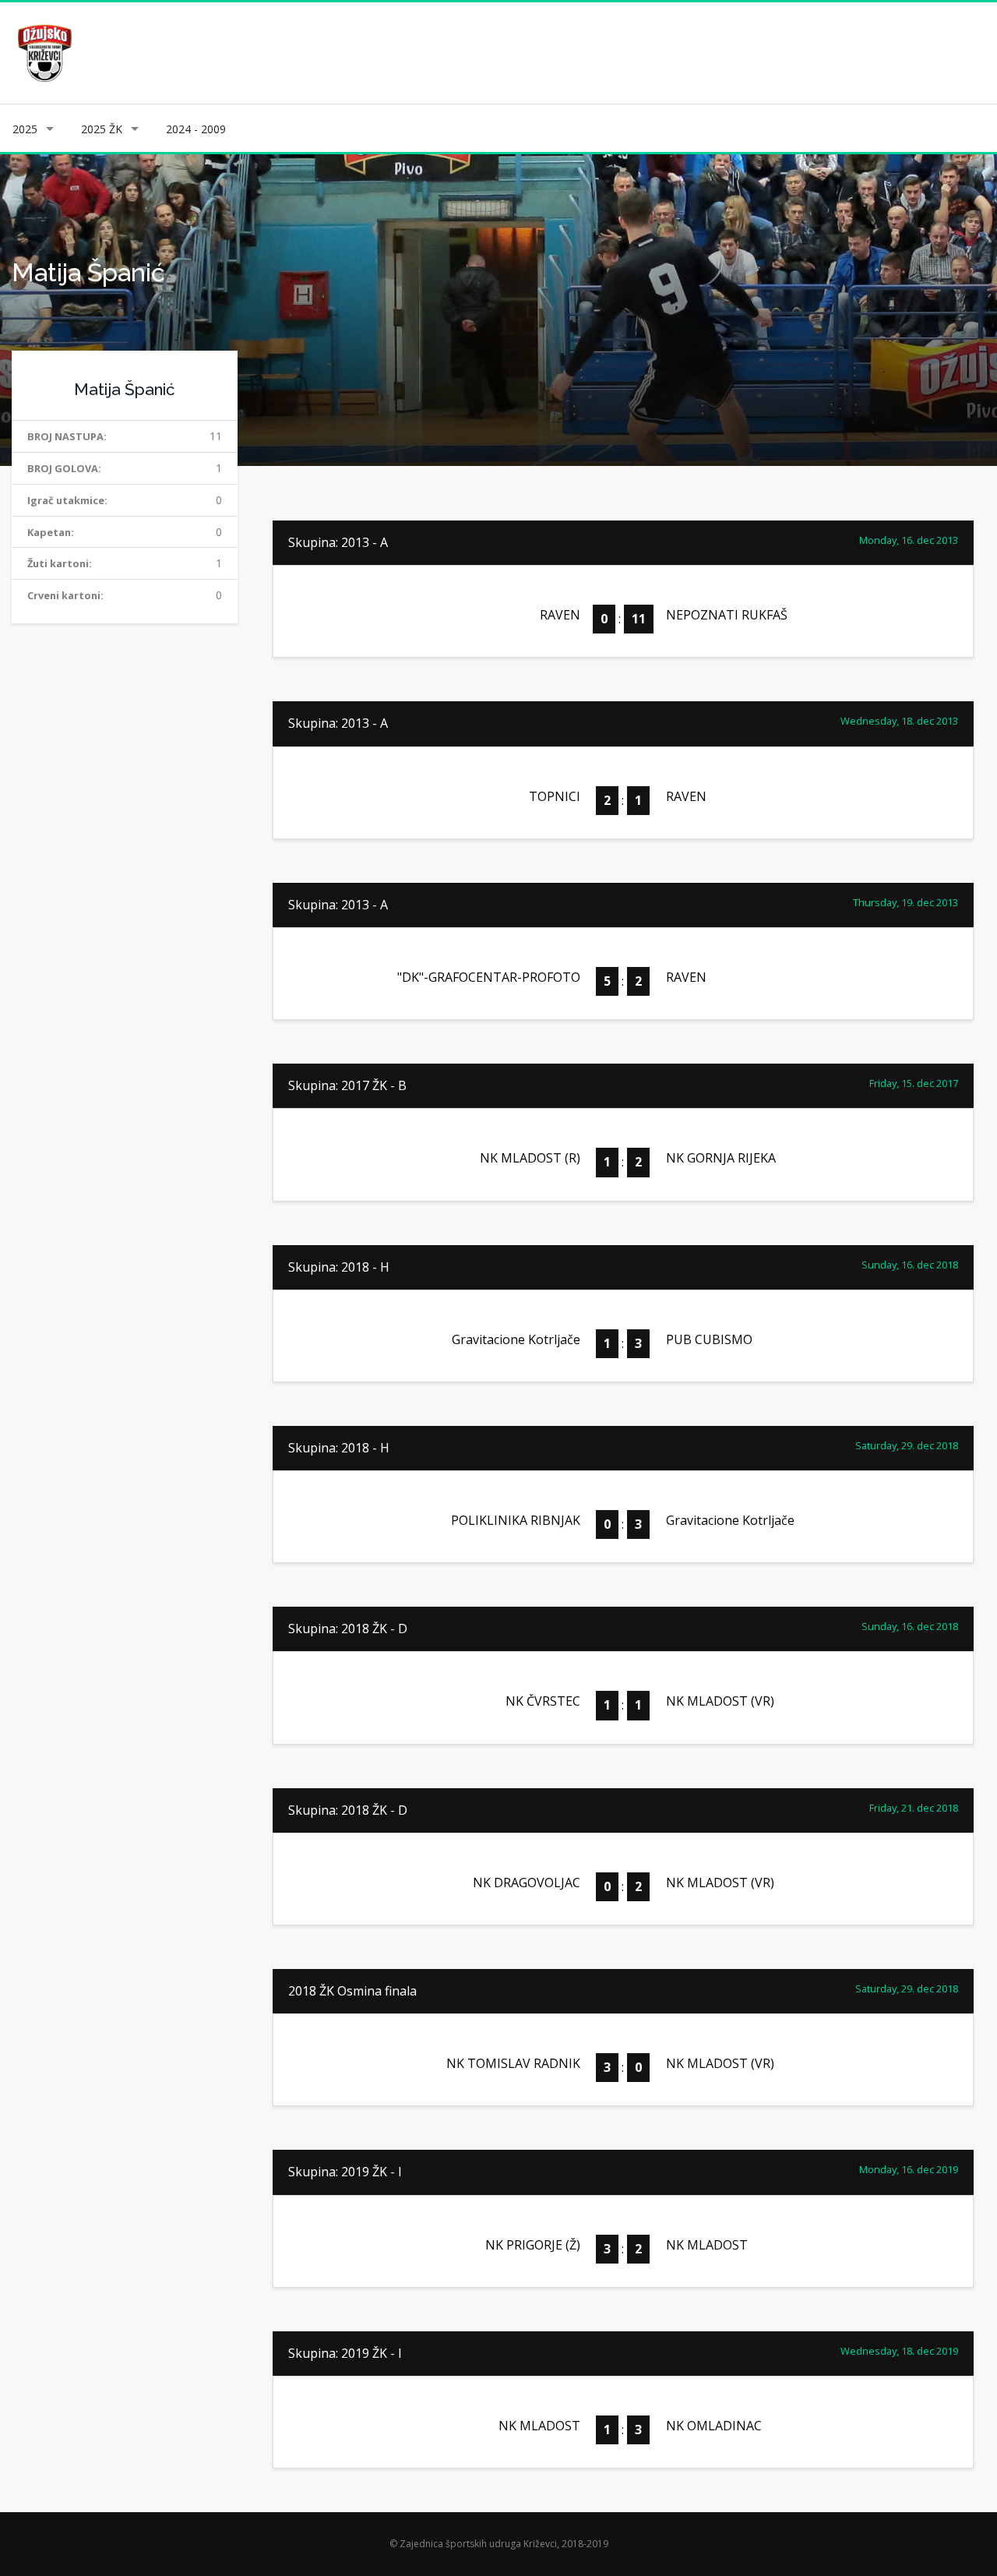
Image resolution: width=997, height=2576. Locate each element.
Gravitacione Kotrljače (516, 1339)
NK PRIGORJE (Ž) (533, 2245)
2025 (25, 129)
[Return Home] (43, 52)
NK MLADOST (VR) (720, 1701)
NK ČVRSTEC (543, 1701)
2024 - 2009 (196, 129)
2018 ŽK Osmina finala (352, 1991)
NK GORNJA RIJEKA (721, 1158)
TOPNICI (555, 796)
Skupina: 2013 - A (338, 542)
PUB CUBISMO (709, 1339)
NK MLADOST (707, 2245)
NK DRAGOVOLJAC (527, 1883)
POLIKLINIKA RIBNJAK (516, 1520)
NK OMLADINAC (714, 2426)
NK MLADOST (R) (530, 1158)
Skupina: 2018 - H (339, 1267)
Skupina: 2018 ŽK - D (348, 1629)
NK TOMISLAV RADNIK (513, 2063)
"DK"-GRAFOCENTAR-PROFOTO (489, 977)
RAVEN (560, 615)
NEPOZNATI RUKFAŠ (727, 615)
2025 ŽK (102, 129)
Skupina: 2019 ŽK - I (345, 2172)
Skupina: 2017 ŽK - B (347, 1085)
